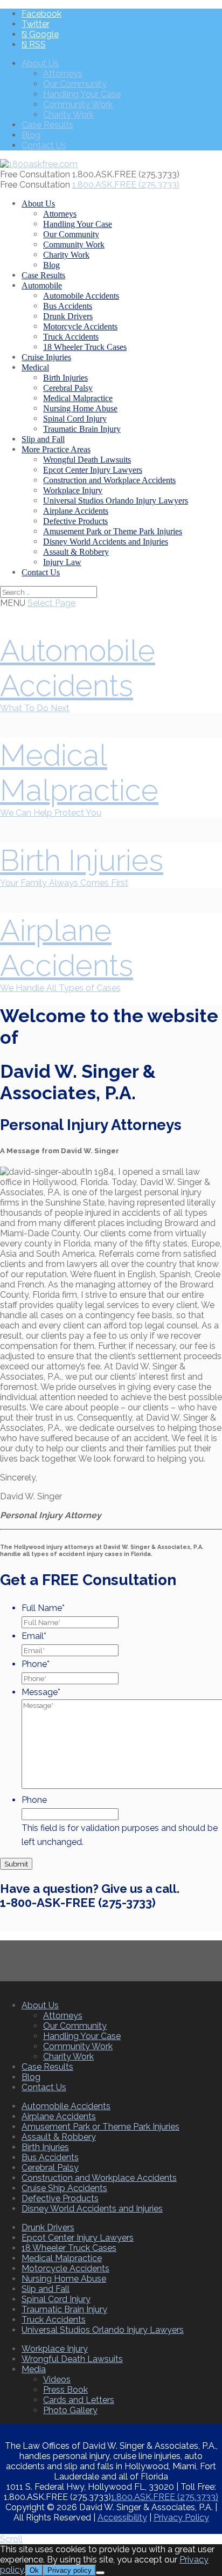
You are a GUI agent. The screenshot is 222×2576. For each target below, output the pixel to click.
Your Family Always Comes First (64, 883)
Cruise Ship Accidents (64, 2188)
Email (34, 1636)
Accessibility (122, 2518)
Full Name (43, 1608)
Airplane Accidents (76, 511)
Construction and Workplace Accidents (109, 480)
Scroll (11, 2539)
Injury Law (62, 562)
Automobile (42, 285)
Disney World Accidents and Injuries (106, 542)
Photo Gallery (70, 2410)
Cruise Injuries (46, 357)
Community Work (78, 104)
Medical (35, 367)
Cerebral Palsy (68, 388)
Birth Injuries (65, 378)
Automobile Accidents (81, 296)
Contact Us (44, 145)
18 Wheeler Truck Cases (85, 347)
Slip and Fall (43, 439)
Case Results (47, 125)
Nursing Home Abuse (80, 408)
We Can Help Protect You (51, 813)
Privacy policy (70, 2570)
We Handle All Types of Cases (60, 988)
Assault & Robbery (76, 552)
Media (34, 2369)
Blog (31, 135)
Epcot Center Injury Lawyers (93, 470)
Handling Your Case (82, 94)
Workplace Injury (73, 490)
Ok (34, 2570)
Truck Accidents (71, 337)
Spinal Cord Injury (75, 419)
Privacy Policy (181, 2518)
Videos (57, 2379)
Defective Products (75, 521)
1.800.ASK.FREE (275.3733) (165, 2497)
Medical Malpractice (78, 398)
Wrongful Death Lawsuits (87, 460)
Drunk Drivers (68, 316)
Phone (36, 1664)
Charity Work (68, 115)
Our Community (75, 84)
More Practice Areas (56, 449)
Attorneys (63, 74)
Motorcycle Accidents (80, 326)
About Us (40, 63)
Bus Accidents (68, 306)
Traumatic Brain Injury (82, 429)
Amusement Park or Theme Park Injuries (113, 531)
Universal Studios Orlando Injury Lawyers (116, 501)
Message (41, 1692)
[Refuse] (100, 2573)
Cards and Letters (79, 2400)
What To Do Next (35, 708)
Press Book (65, 2390)
